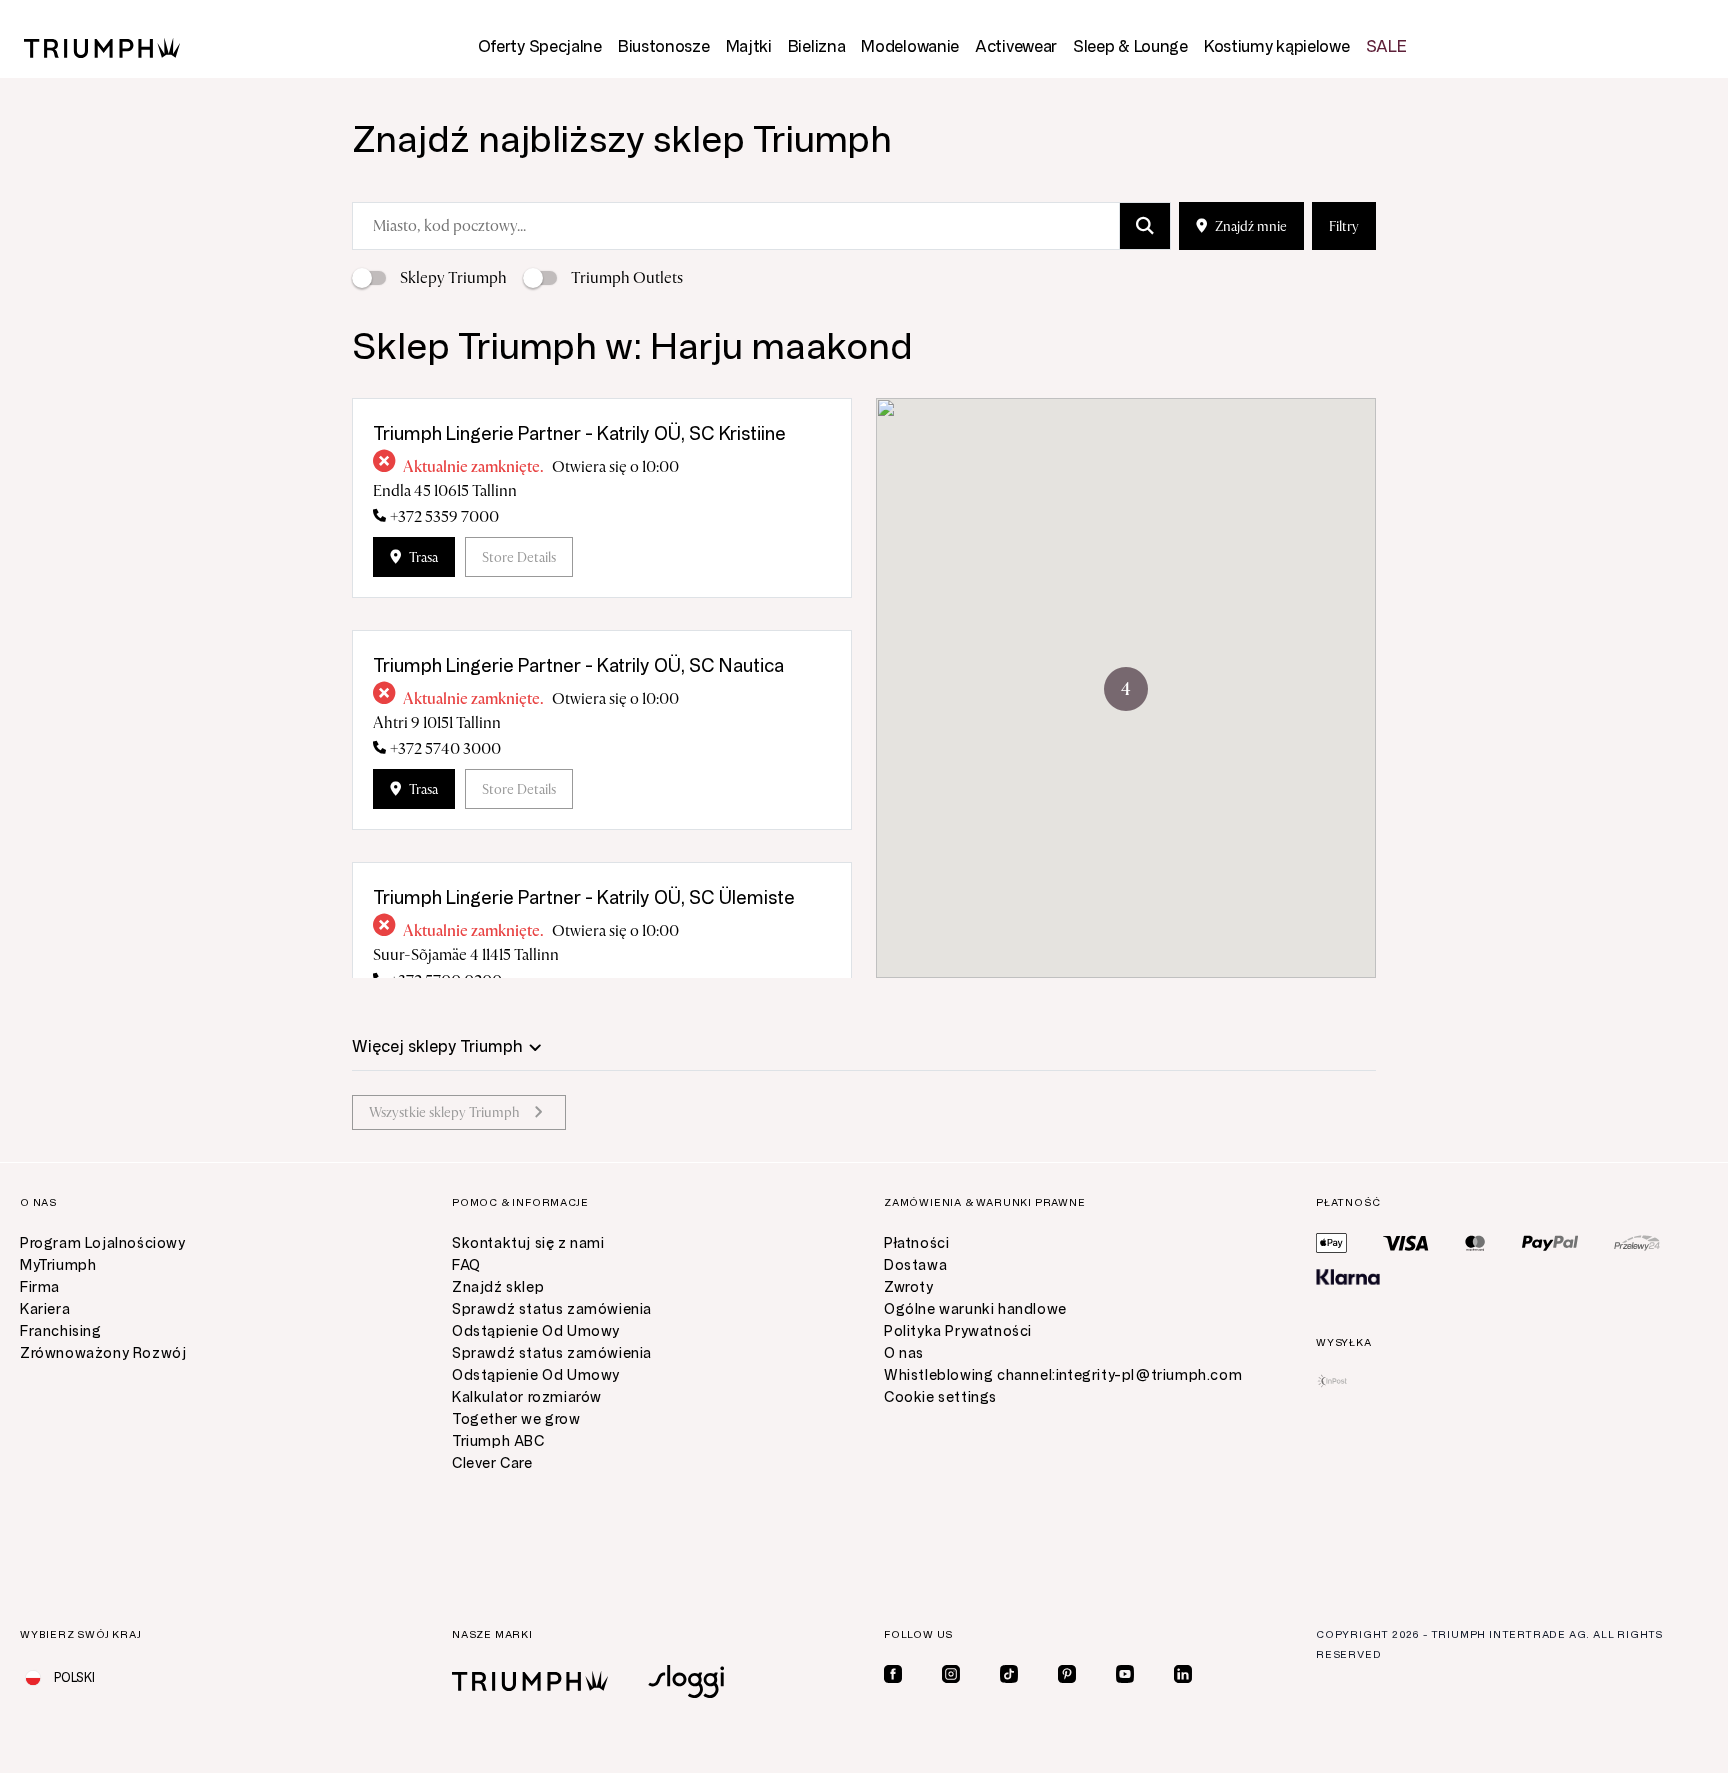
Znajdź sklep (498, 1287)
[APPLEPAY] (1331, 1243)
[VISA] (1406, 1243)
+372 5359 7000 (444, 517)
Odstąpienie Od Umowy (536, 1331)
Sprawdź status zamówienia (552, 1309)
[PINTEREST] (1067, 1674)
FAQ (466, 1265)
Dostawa (915, 1265)
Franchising (61, 1331)
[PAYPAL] (1550, 1243)
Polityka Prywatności (958, 1331)
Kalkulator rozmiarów (527, 1397)
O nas (904, 1353)
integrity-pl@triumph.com (1149, 1375)
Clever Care (492, 1463)
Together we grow (516, 1419)
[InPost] (1332, 1381)
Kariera (45, 1309)
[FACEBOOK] (893, 1674)
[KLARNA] (1348, 1277)
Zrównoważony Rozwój (103, 1353)
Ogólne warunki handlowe (975, 1309)
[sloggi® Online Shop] (686, 1681)
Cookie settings (940, 1397)
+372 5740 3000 (445, 749)
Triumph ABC (498, 1441)
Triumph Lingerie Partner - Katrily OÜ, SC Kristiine (579, 434)
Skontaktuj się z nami (528, 1243)
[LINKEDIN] (1183, 1674)
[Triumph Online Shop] (102, 46)
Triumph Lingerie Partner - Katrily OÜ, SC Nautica (578, 666)
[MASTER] (1475, 1243)
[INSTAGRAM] (951, 1674)
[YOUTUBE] (1125, 1674)
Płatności (916, 1243)
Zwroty (909, 1287)
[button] (1126, 689)
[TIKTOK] (1009, 1674)
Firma (40, 1287)
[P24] (1637, 1243)
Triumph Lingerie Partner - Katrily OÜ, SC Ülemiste (584, 898)
